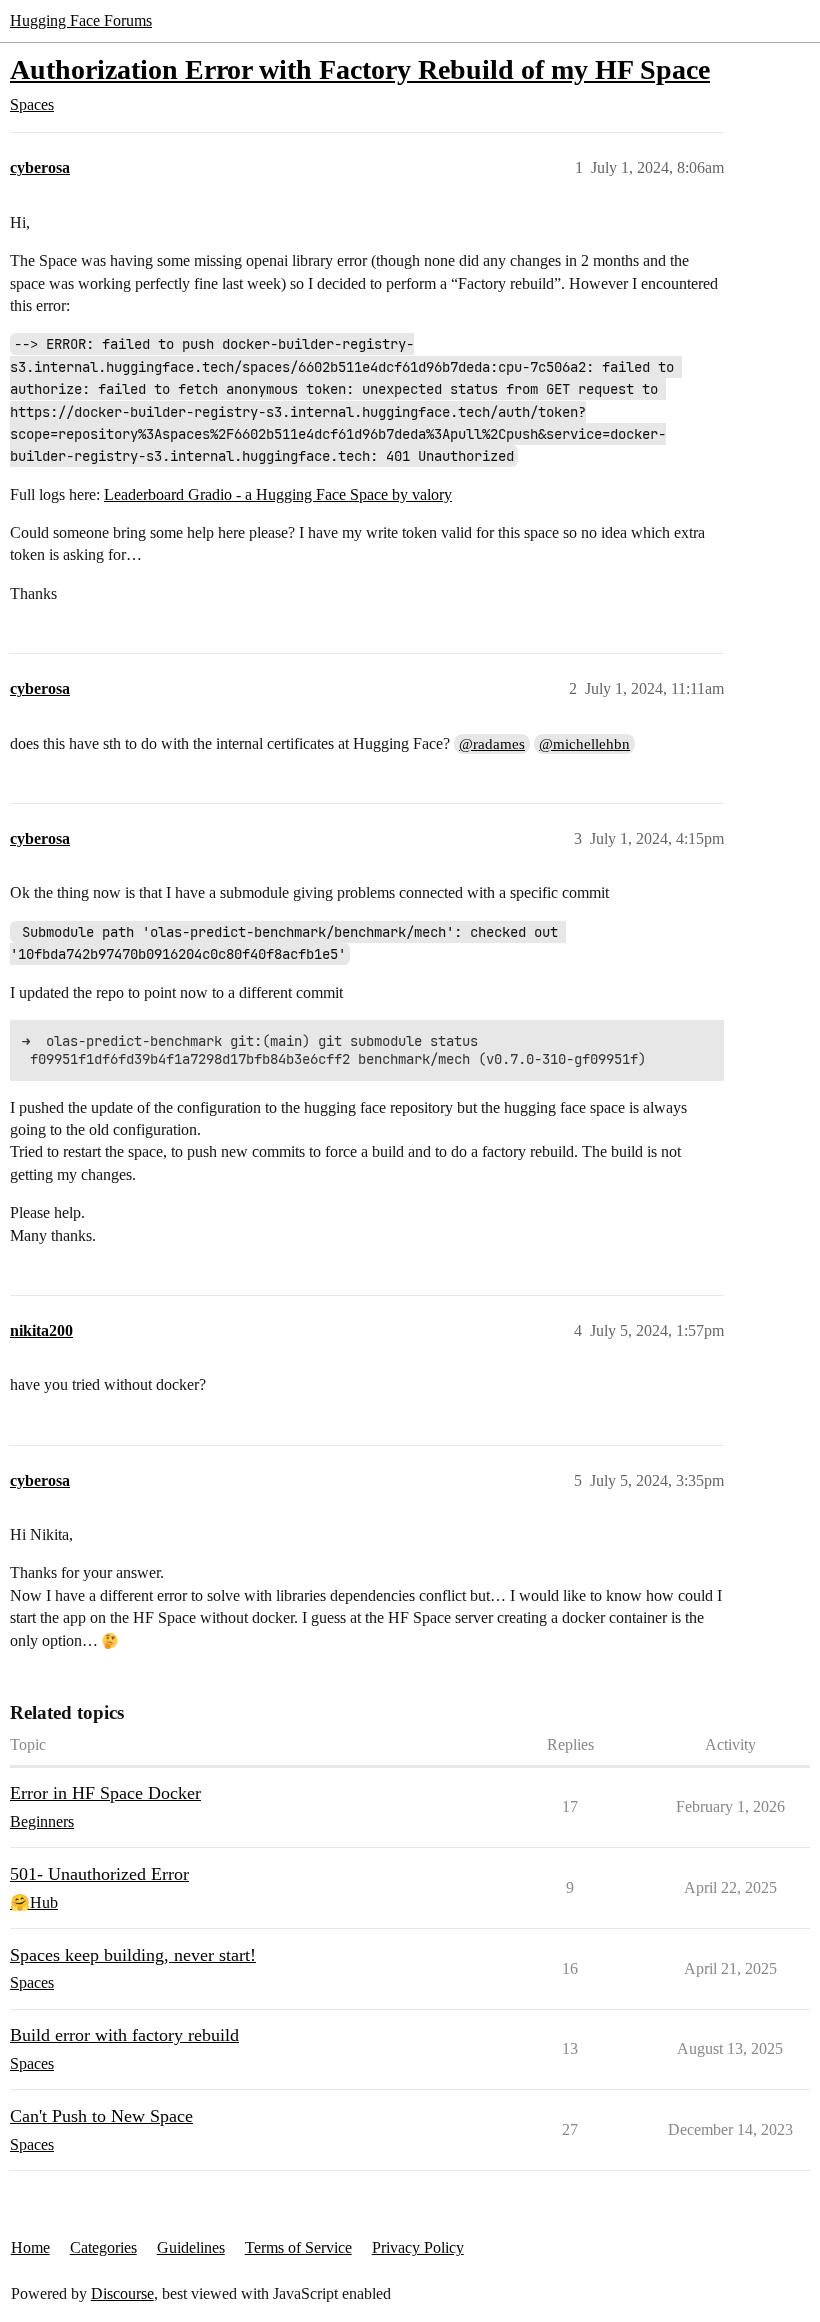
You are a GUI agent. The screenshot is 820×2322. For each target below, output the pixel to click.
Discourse (122, 2293)
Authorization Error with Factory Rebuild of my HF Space (360, 69)
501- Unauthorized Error (99, 1874)
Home (30, 2247)
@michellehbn (584, 744)
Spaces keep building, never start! (133, 1955)
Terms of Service (298, 2247)
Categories (103, 2247)
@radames (492, 744)
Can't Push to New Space (101, 2116)
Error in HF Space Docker (105, 1793)
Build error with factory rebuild (124, 2035)
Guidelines (191, 2247)
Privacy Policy (418, 2247)
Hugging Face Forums (81, 20)
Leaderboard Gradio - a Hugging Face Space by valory (278, 494)
